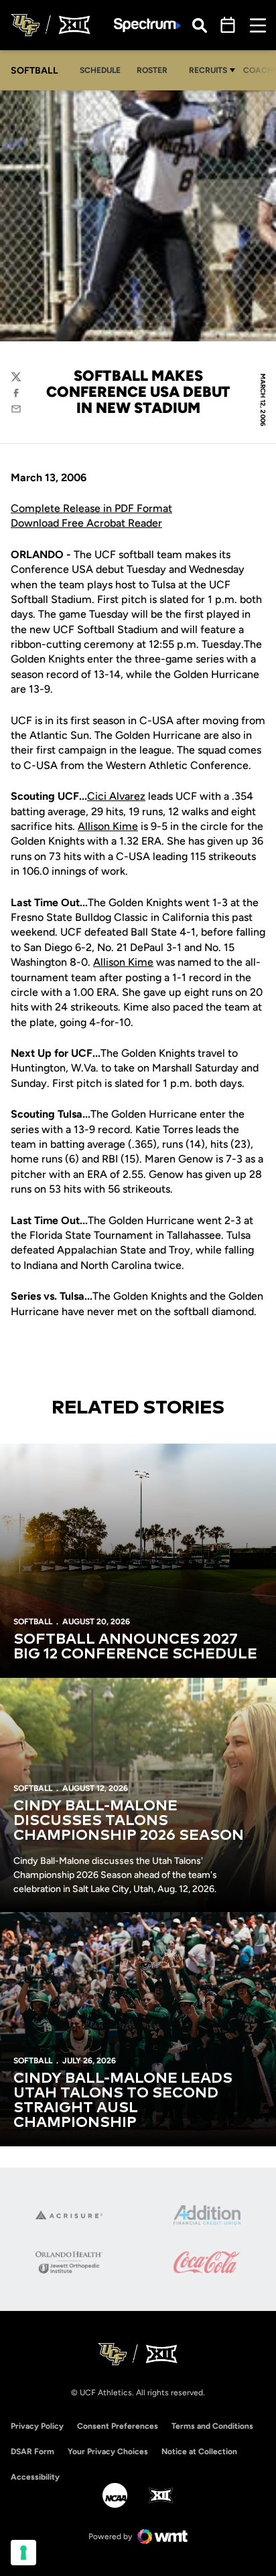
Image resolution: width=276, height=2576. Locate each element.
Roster (152, 70)
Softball (33, 1622)
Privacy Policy (37, 2426)
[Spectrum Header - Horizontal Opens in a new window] (147, 25)
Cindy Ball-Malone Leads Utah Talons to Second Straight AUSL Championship (123, 2101)
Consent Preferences (118, 2426)
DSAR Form (32, 2452)
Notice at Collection (199, 2452)
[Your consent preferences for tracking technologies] (23, 2553)
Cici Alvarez (116, 796)
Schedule (100, 70)
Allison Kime (108, 826)
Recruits (208, 70)
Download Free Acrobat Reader (86, 523)
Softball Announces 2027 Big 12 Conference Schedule (135, 1647)
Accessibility (35, 2477)
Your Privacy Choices (108, 2452)
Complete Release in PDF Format (91, 508)
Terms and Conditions (212, 2426)
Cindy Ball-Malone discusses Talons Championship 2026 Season (129, 1821)
